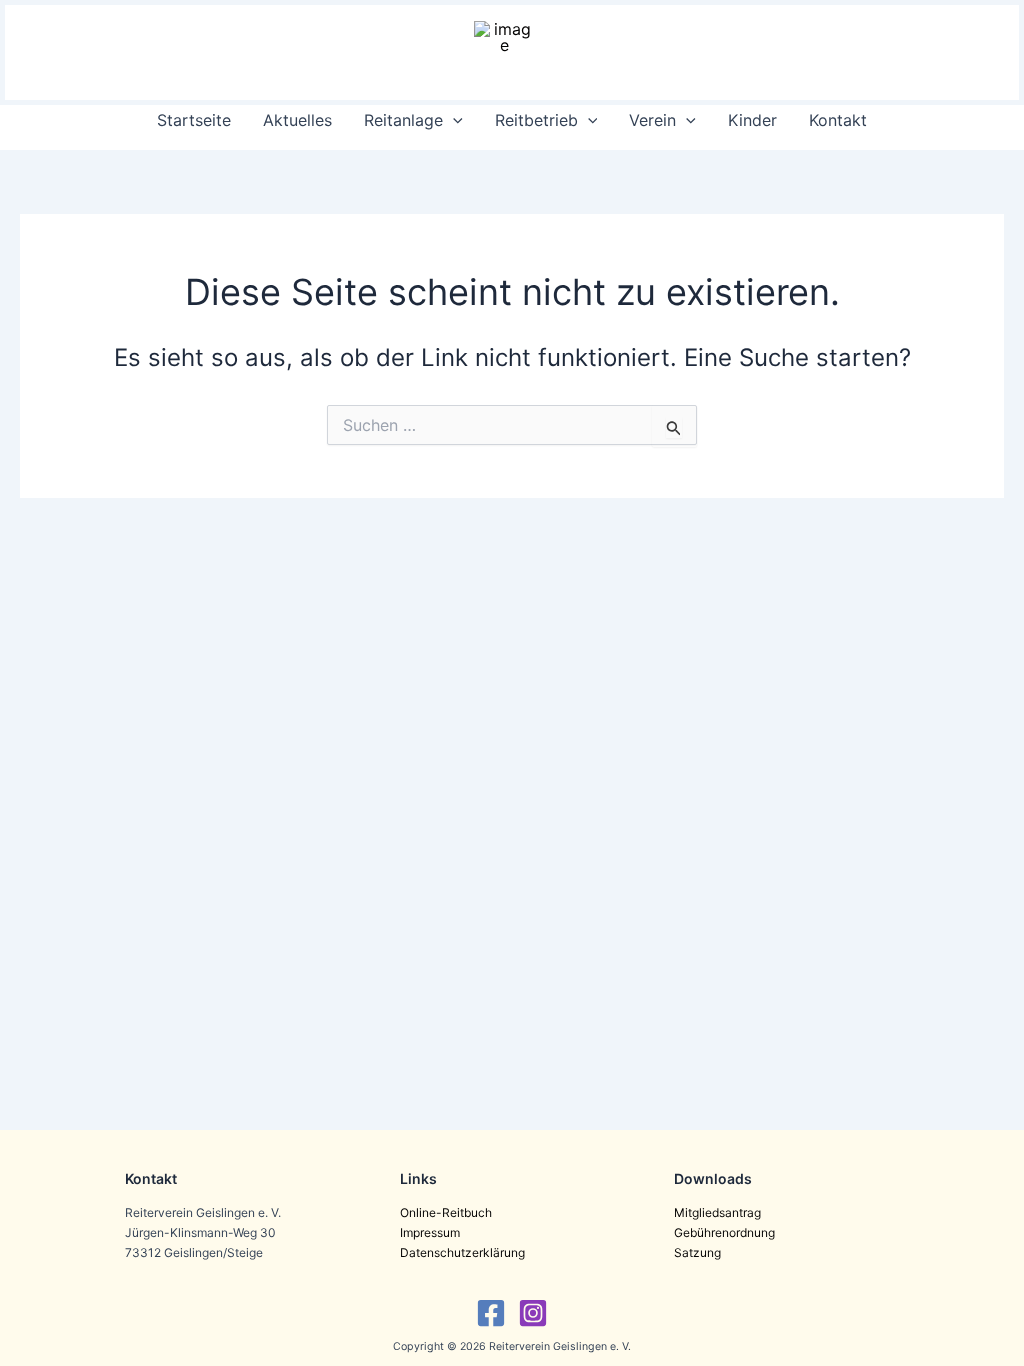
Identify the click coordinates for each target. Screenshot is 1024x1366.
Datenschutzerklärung (462, 1252)
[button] (453, 120)
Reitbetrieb (536, 120)
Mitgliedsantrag (717, 1212)
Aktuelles (297, 120)
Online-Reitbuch (446, 1212)
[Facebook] (491, 1313)
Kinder (752, 120)
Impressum (430, 1232)
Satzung (697, 1252)
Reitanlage (403, 120)
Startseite (194, 120)
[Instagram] (533, 1313)
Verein (652, 120)
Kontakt (838, 120)
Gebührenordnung (724, 1232)
